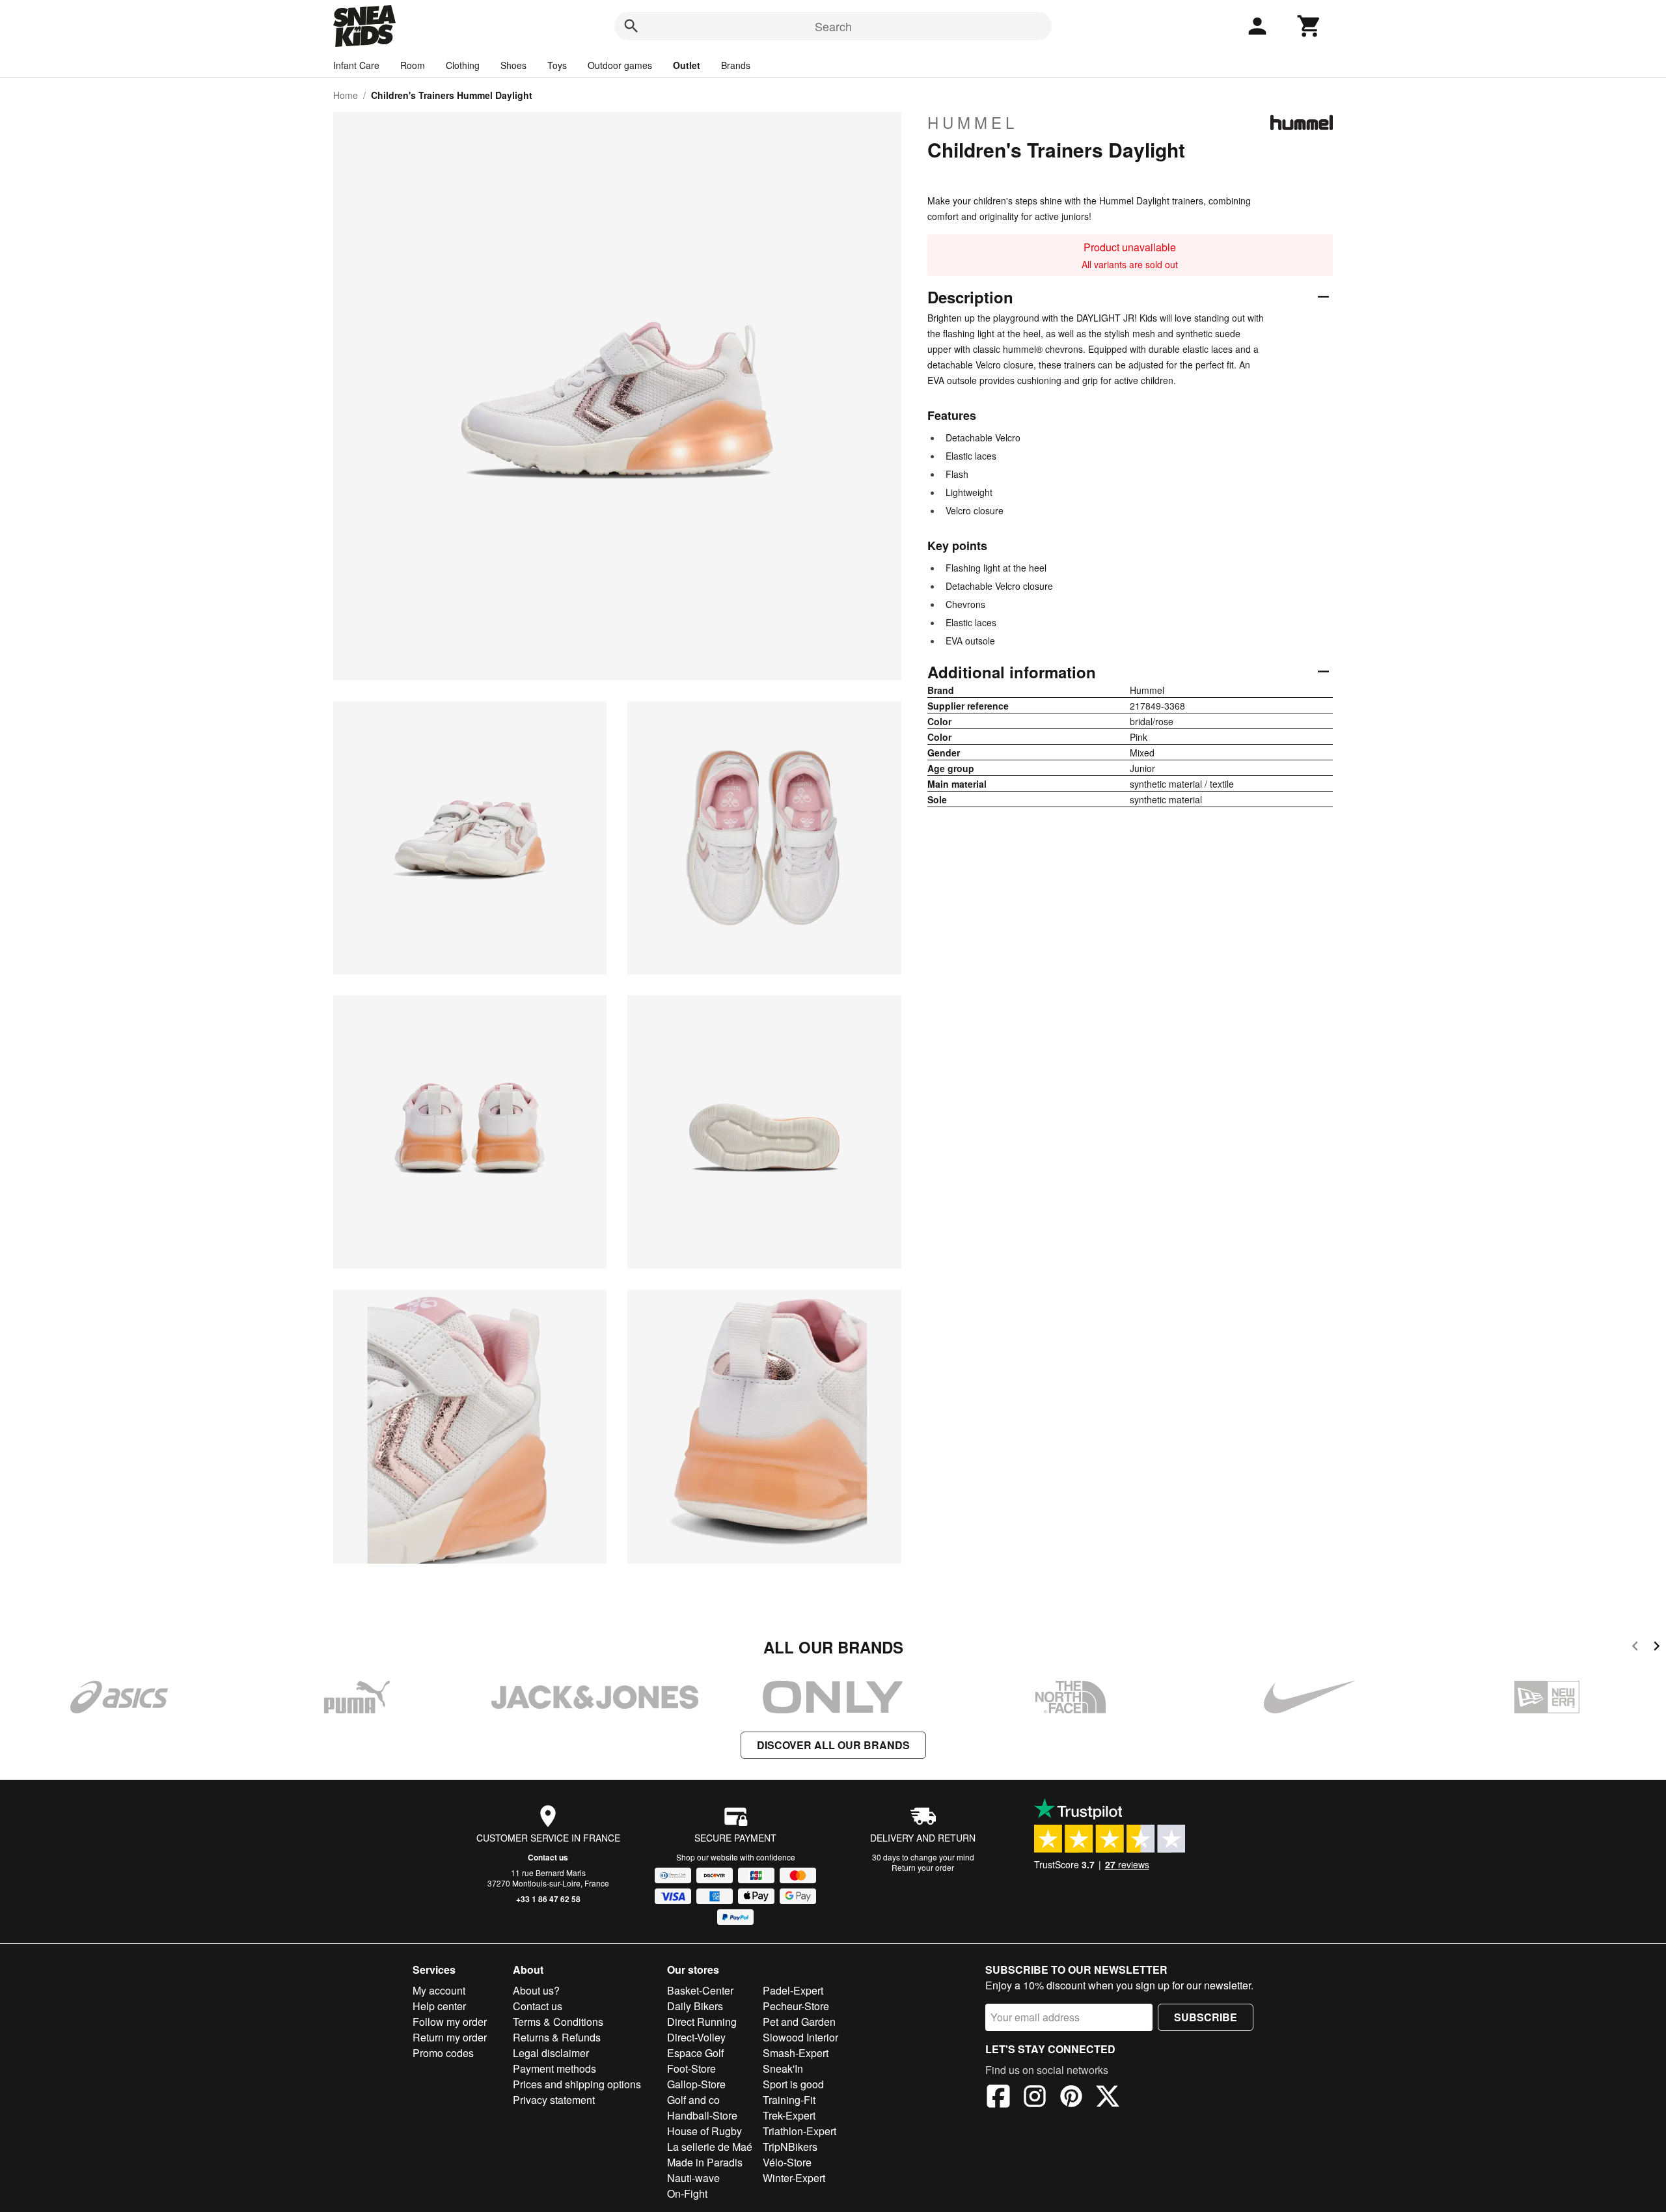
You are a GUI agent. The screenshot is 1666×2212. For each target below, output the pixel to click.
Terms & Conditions (558, 2022)
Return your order (923, 1867)
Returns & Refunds (557, 2037)
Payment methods (554, 2068)
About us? (536, 1990)
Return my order (450, 2037)
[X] (1108, 2098)
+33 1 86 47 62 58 (548, 1899)
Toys (557, 65)
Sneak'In (783, 2068)
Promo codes (443, 2053)
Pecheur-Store (796, 2006)
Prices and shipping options (577, 2084)
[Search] (631, 26)
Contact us (548, 1857)
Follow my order (450, 2022)
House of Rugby (704, 2131)
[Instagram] (1035, 2098)
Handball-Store (702, 2115)
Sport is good (793, 2084)
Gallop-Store (696, 2084)
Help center (439, 2006)
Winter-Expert (794, 2178)
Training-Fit (789, 2100)
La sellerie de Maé (710, 2147)
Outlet (687, 65)
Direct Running (702, 2022)
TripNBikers (790, 2147)
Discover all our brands (833, 1745)
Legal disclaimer (551, 2053)
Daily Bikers (695, 2006)
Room (413, 65)
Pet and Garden (799, 2022)
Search (833, 26)
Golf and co (693, 2100)
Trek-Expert (789, 2115)
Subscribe (1206, 2017)
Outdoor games (620, 65)
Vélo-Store (787, 2162)
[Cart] (1309, 26)
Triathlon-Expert (799, 2131)
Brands (736, 65)
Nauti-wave (693, 2178)
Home (346, 95)
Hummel (973, 122)
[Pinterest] (1071, 2098)
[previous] (1635, 1648)
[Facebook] (998, 2098)
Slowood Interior (800, 2037)
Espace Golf (695, 2053)
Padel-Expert (793, 1990)
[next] (1657, 1648)
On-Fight (687, 2193)
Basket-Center (700, 1990)
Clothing (463, 65)
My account (439, 1990)
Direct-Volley (696, 2037)
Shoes (513, 65)
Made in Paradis (705, 2162)
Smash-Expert (796, 2053)
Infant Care (356, 65)
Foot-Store (691, 2068)
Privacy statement (554, 2100)
